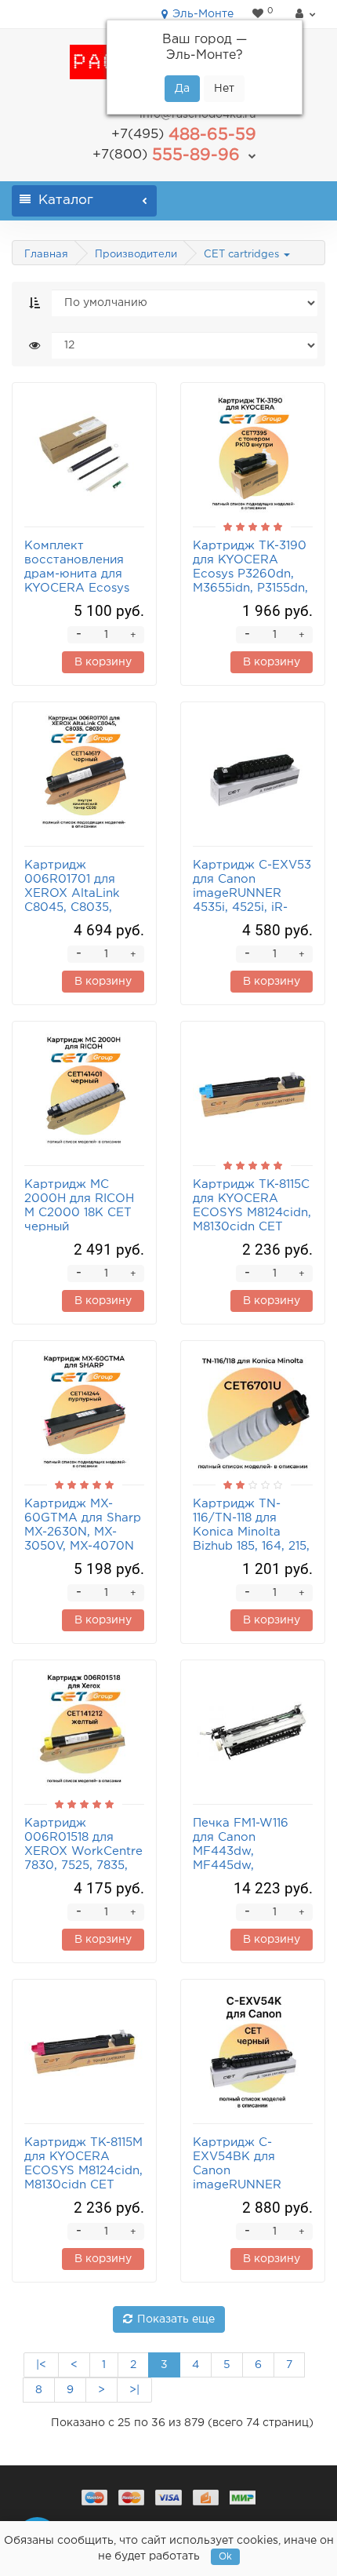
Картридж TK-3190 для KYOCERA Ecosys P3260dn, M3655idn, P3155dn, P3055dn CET (250, 574)
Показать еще (176, 2319)
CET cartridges (243, 255)
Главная (46, 255)
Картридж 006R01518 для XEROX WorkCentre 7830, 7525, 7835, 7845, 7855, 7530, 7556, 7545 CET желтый (83, 1866)
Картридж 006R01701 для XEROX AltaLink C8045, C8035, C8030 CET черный (83, 893)
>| (134, 2390)
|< (41, 2365)
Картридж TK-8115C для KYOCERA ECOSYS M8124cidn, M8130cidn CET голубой (252, 1213)
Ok (225, 2557)
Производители (136, 255)
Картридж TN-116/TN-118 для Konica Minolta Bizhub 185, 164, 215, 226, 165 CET (251, 1532)
